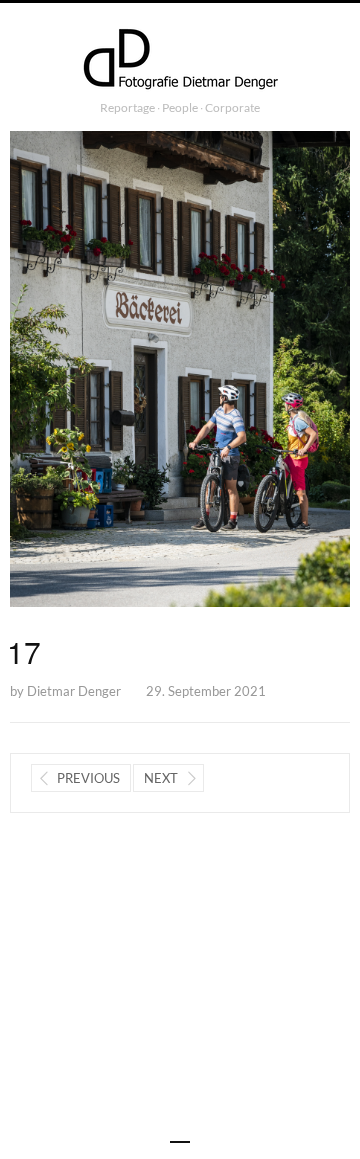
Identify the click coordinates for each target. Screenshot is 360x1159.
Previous (88, 778)
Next (161, 778)
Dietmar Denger (74, 691)
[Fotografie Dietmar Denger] (180, 61)
